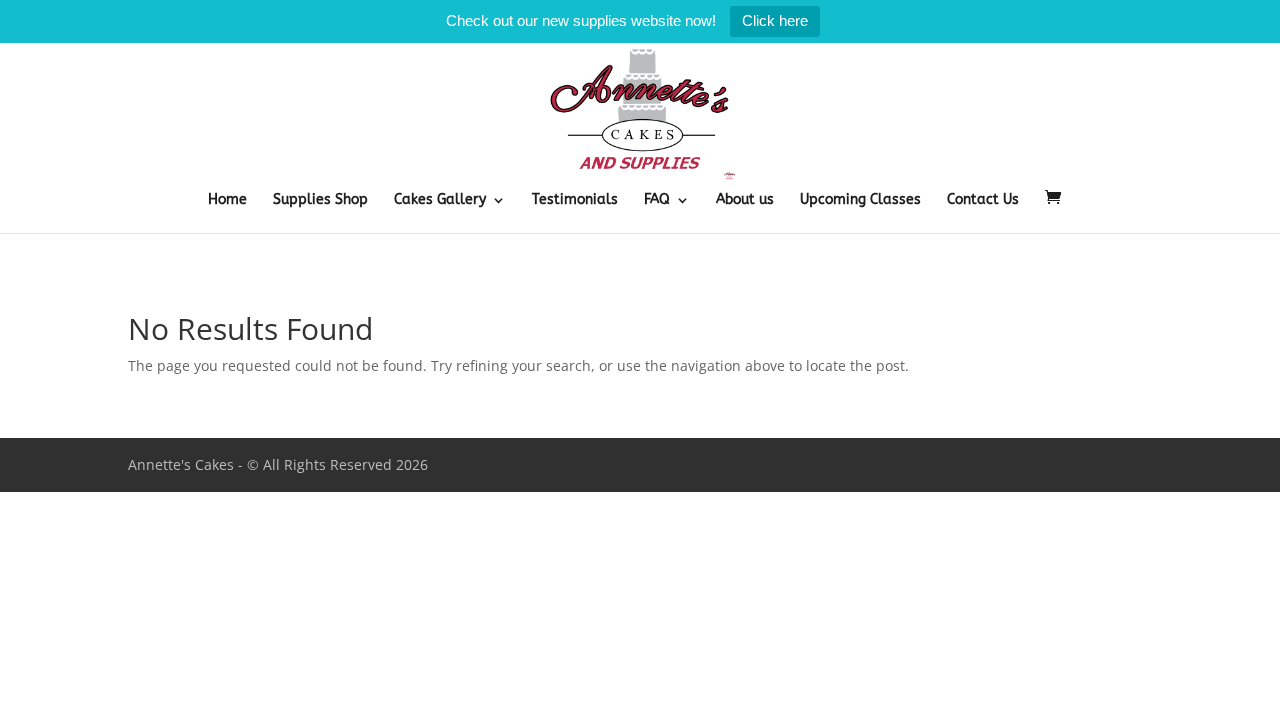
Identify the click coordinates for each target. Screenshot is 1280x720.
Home (227, 200)
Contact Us (983, 200)
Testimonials (575, 200)
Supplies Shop (320, 200)
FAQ (657, 200)
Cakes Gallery (440, 200)
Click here (775, 20)
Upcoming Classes (860, 200)
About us (745, 200)
